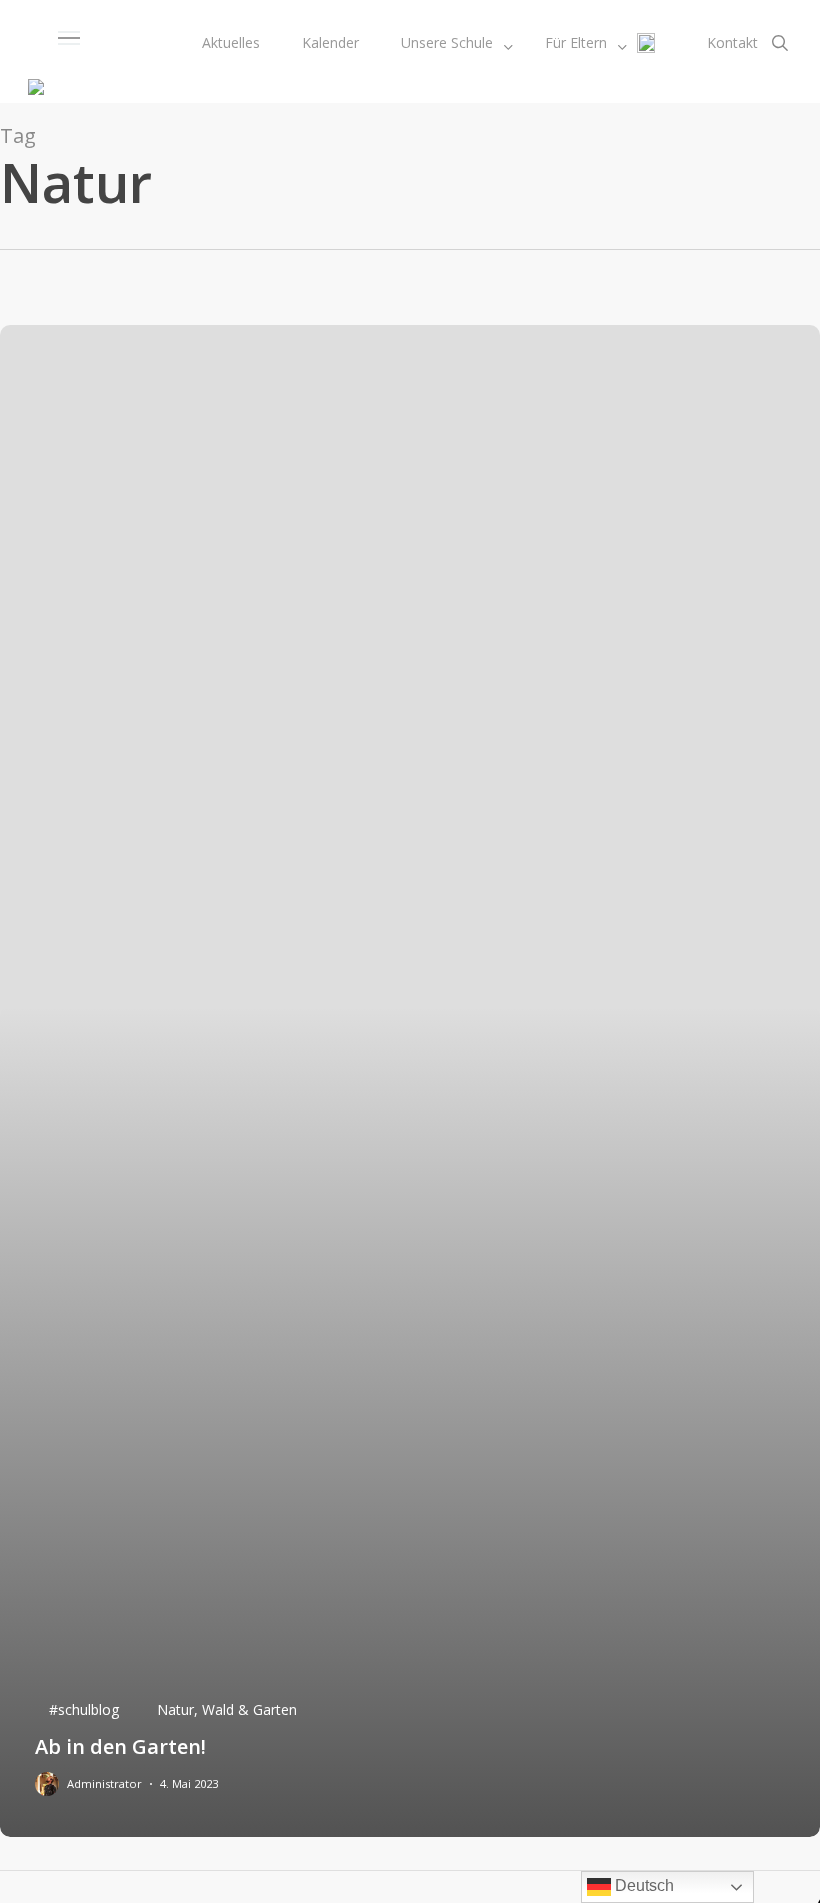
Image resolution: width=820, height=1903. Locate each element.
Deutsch (642, 1885)
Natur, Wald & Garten (227, 1709)
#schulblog (84, 1709)
